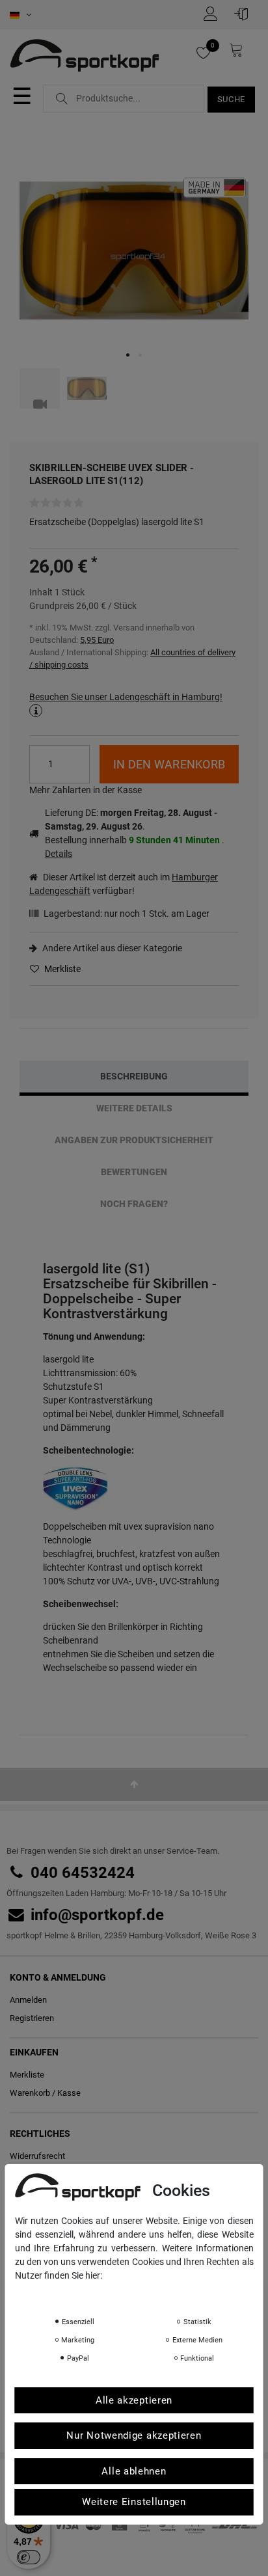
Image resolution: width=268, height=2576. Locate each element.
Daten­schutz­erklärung (66, 2294)
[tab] (134, 1077)
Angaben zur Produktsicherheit (134, 1140)
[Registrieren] (214, 14)
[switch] (29, 2557)
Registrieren (32, 2018)
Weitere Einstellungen (134, 2502)
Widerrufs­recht (37, 2156)
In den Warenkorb (169, 764)
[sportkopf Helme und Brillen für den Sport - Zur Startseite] (89, 57)
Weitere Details (134, 1108)
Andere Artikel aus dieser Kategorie (111, 948)
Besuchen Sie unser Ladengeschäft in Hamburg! (126, 697)
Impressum (145, 2294)
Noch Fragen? (134, 1204)
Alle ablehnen (134, 2471)
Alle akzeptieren (134, 2400)
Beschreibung (134, 1076)
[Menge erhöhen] (80, 755)
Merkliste (61, 969)
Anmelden (28, 2000)
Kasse (69, 2093)
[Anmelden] (245, 14)
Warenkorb (30, 2093)
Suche (232, 99)
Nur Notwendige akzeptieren (134, 2435)
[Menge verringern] (80, 773)
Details (59, 854)
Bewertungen (134, 1172)
